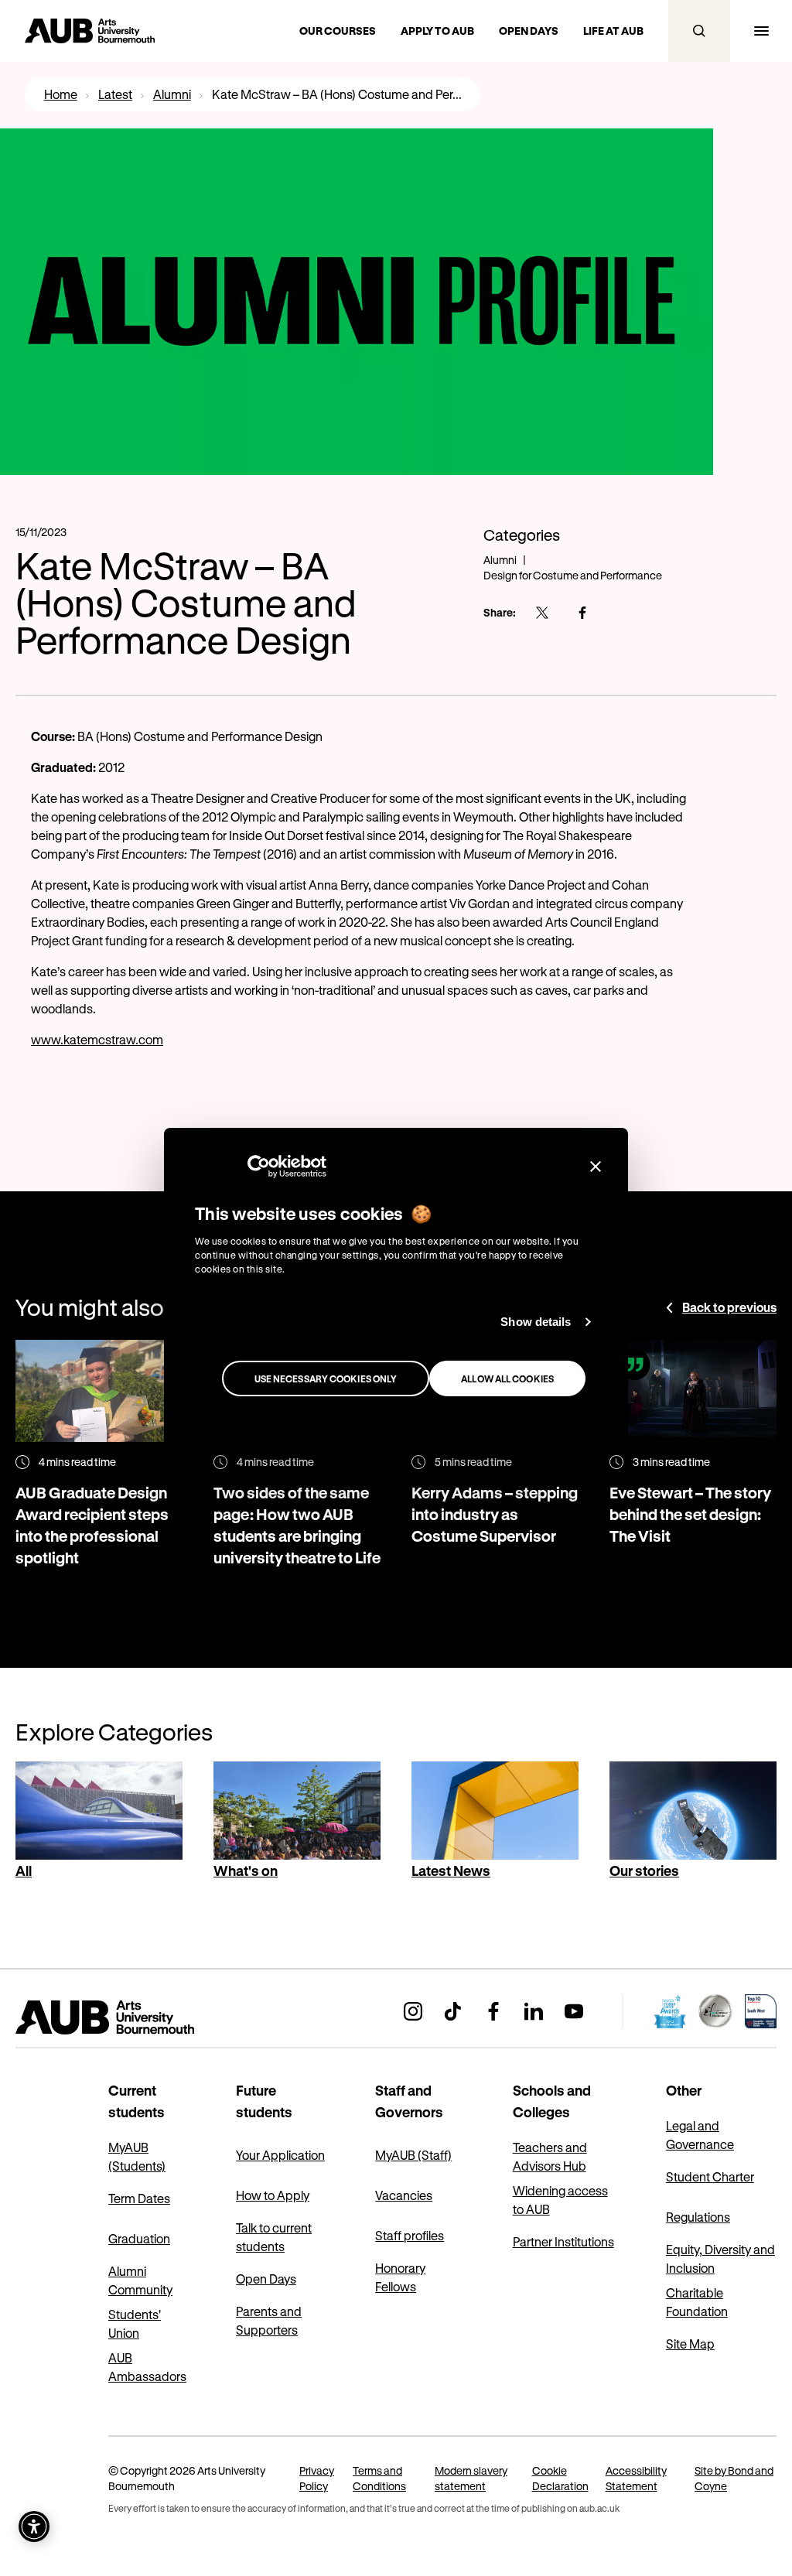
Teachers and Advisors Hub (550, 2156)
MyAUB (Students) (137, 2156)
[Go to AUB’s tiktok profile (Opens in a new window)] (453, 2011)
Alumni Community (140, 2280)
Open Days (266, 2279)
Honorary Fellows (400, 2277)
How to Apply (273, 2195)
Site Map (690, 2344)
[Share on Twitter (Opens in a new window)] (542, 613)
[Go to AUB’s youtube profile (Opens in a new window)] (574, 2011)
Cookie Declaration (560, 2478)
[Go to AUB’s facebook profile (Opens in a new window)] (493, 2011)
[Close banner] (596, 1167)
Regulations (698, 2217)
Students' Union (135, 2323)
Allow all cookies (507, 1379)
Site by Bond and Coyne (734, 2478)
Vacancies (404, 2195)
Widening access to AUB (560, 2200)
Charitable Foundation (697, 2302)
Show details (536, 1322)
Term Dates (139, 2198)
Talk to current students (274, 2237)
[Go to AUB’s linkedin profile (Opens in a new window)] (534, 2011)
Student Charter (710, 2176)
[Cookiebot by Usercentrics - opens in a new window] (259, 1167)
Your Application (280, 2155)
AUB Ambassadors (147, 2367)
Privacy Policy (317, 2478)
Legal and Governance (700, 2135)
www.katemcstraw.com (97, 1039)
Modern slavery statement (471, 2478)
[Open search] (699, 31)
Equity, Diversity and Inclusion (720, 2258)
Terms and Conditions (379, 2478)
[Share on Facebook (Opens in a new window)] (582, 613)
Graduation (139, 2238)
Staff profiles (410, 2235)
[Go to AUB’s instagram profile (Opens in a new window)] (413, 2011)
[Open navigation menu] (761, 31)
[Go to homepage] (139, 2017)
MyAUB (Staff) (413, 2155)
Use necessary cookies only (326, 1379)
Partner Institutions (563, 2241)
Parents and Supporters (269, 2320)
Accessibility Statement (636, 2478)
